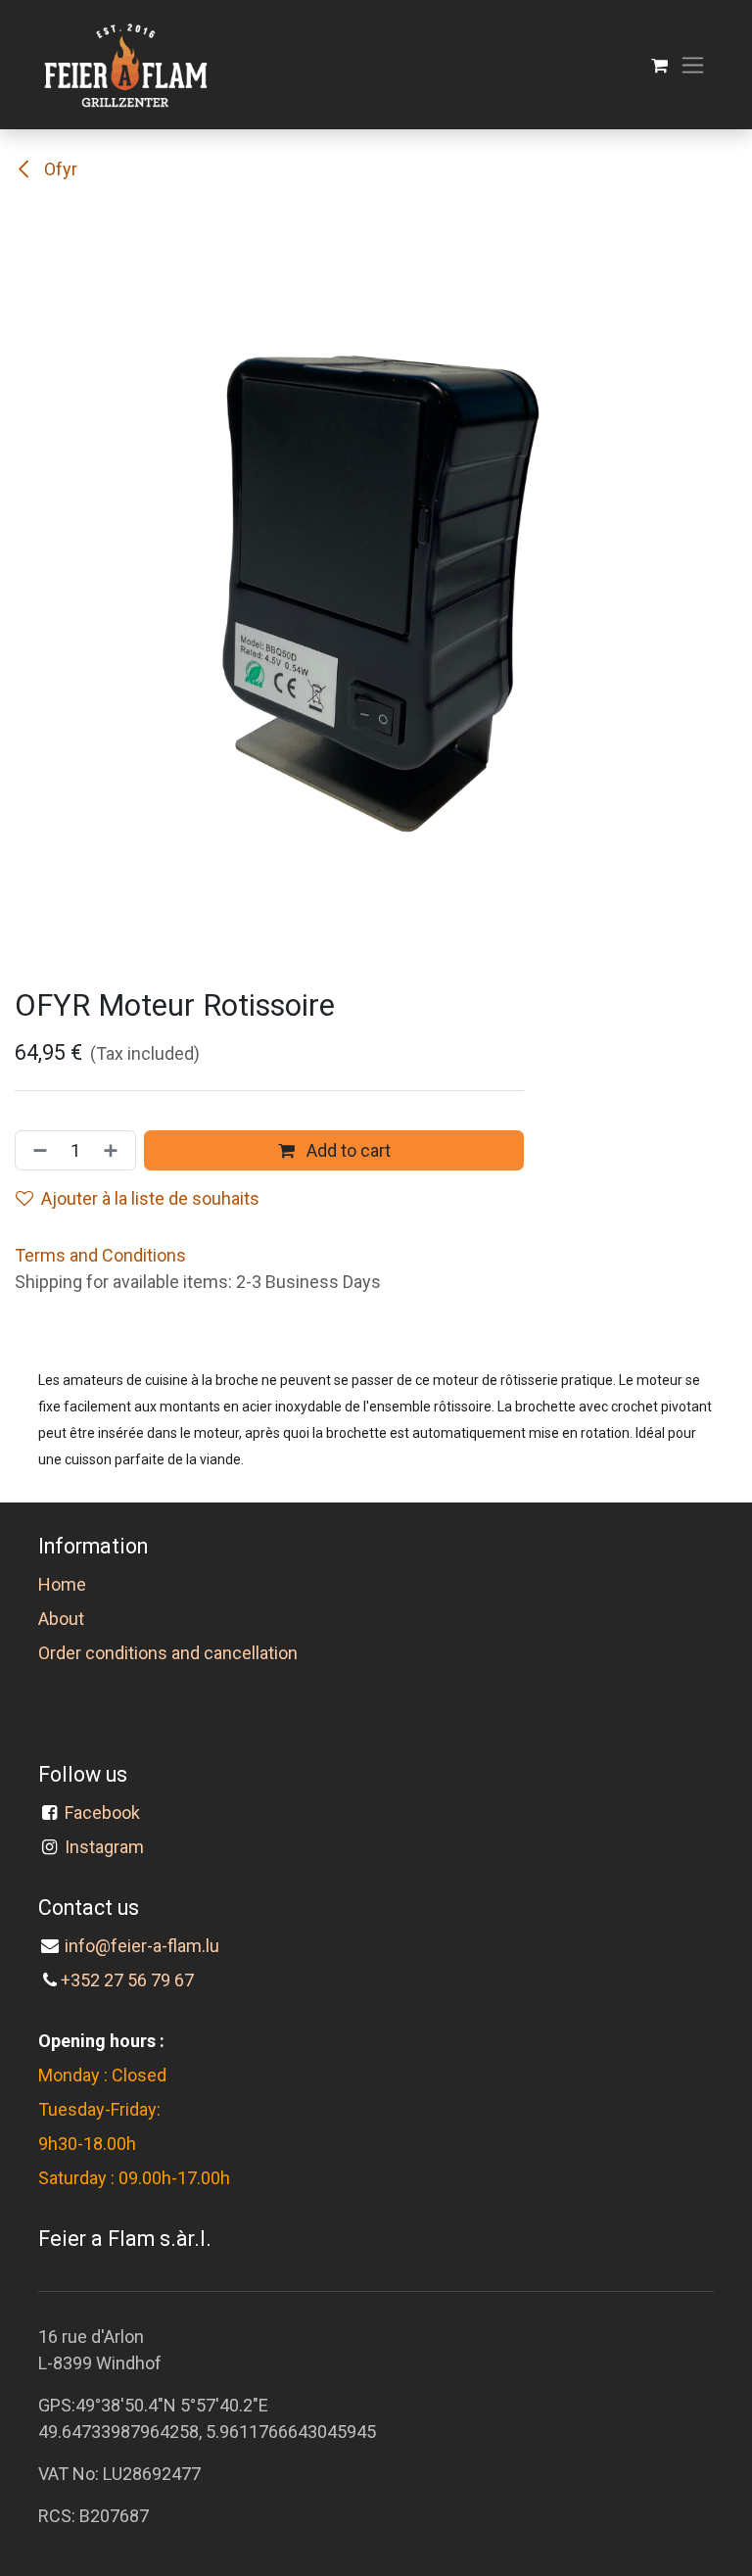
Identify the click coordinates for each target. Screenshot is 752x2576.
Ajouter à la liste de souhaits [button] (150, 1198)
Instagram (104, 1847)
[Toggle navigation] (693, 65)
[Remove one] (36, 1150)
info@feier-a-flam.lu (142, 1946)
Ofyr (59, 169)
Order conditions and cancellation (168, 1653)
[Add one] (115, 1150)
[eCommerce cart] (659, 65)
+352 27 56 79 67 (127, 1980)
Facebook (102, 1813)
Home (62, 1584)
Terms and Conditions (100, 1255)
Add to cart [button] (347, 1150)
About (61, 1619)
